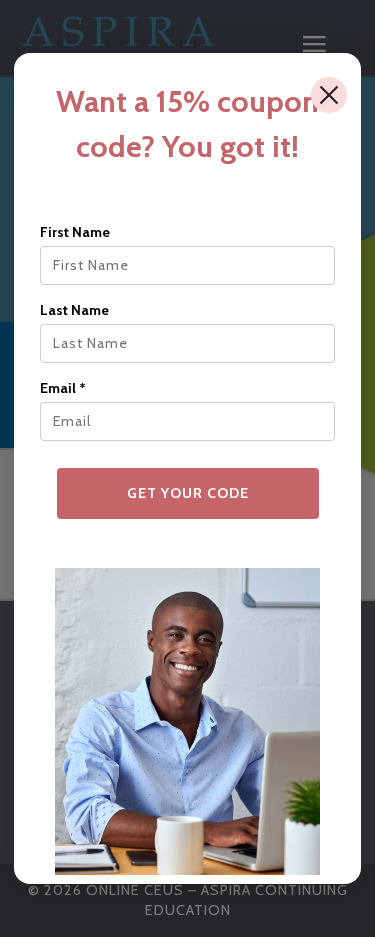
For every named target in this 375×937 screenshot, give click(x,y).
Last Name (74, 310)
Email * (63, 388)
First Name (75, 232)
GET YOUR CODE (188, 493)
